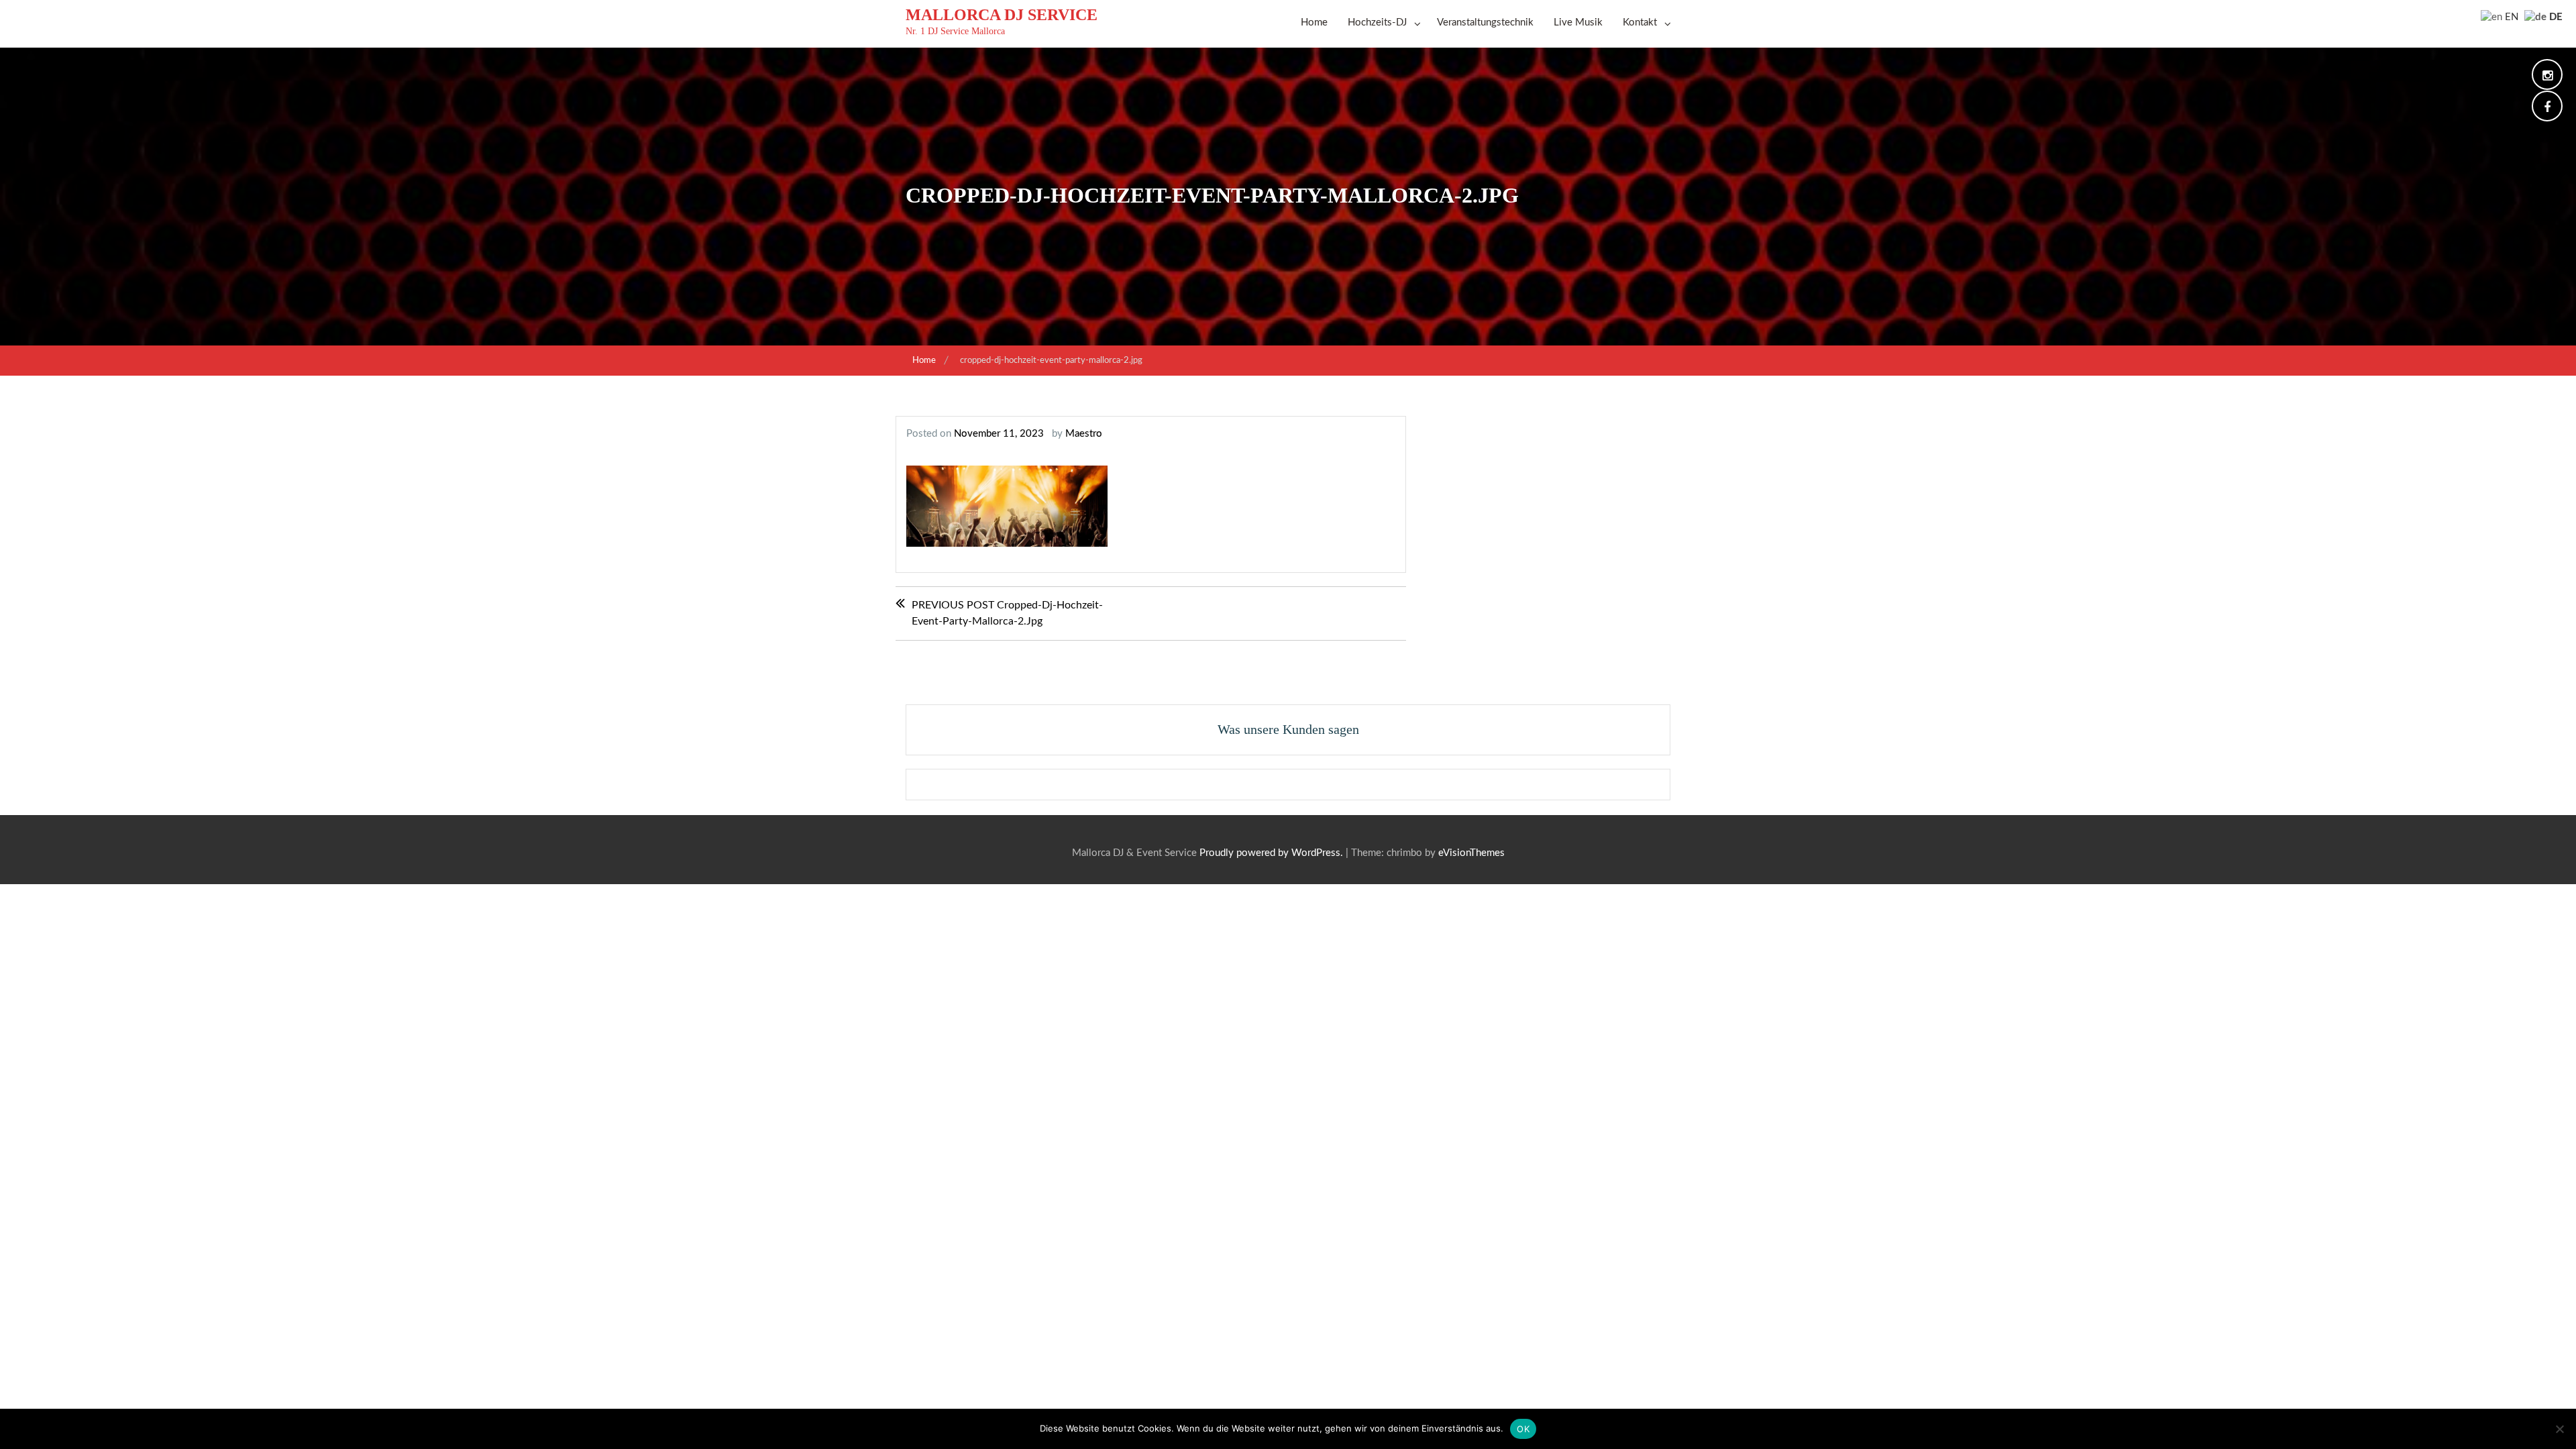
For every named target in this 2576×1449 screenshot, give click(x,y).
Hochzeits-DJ (1377, 22)
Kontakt (1640, 22)
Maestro (1084, 434)
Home (1314, 22)
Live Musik (1578, 22)
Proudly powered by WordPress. (1271, 853)
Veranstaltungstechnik (1485, 22)
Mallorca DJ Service (1002, 15)
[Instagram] (2547, 77)
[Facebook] (2547, 108)
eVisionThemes (1471, 853)
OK (1523, 1429)
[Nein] (2559, 1429)
